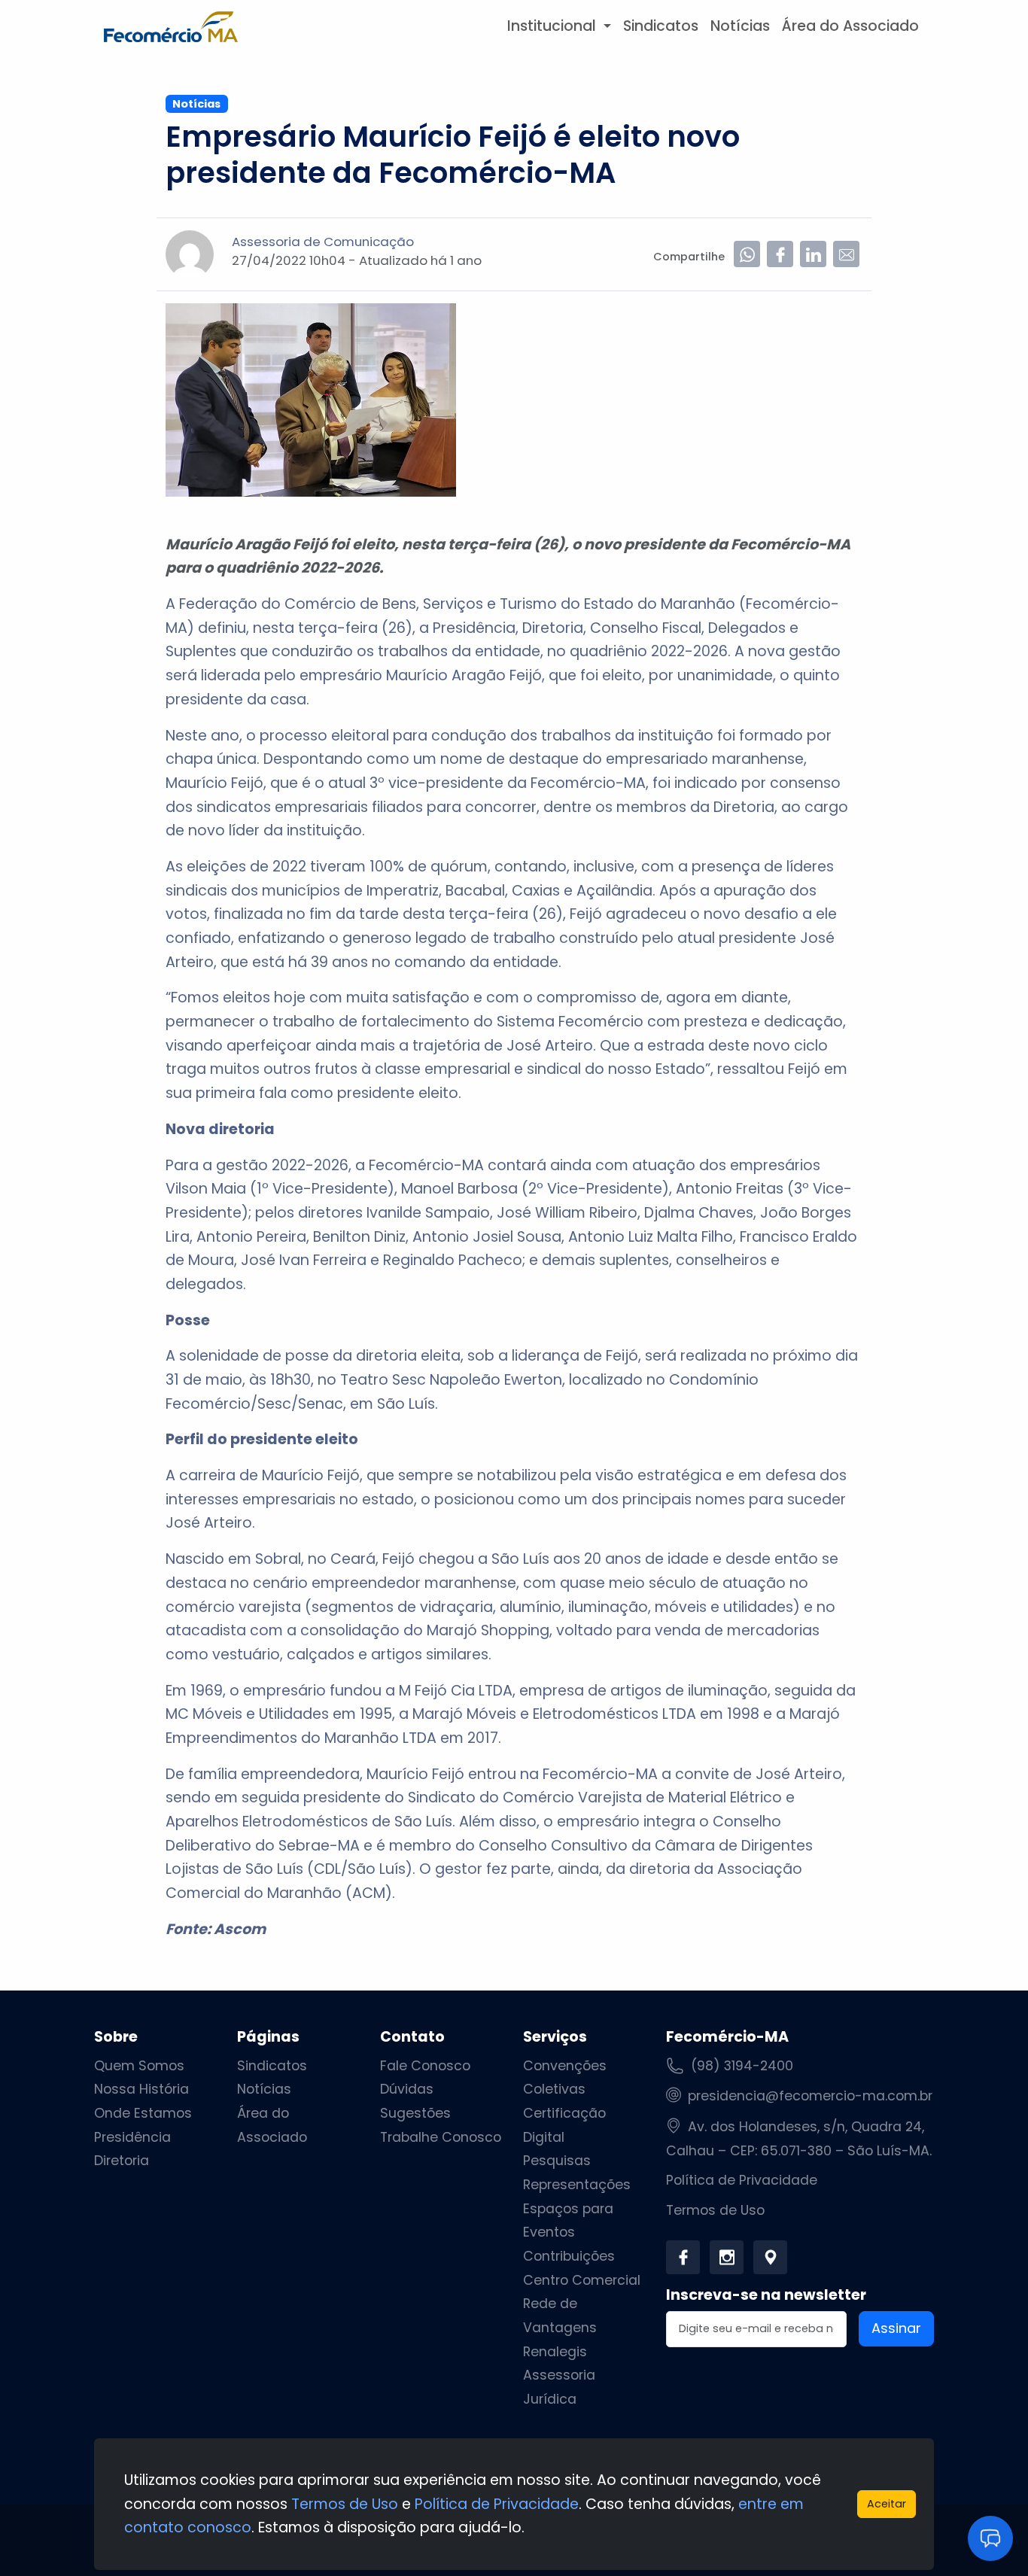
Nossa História (141, 2089)
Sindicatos (661, 26)
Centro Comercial (582, 2280)
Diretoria (122, 2161)
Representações (577, 2185)
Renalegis (555, 2352)
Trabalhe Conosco (441, 2137)
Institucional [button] (554, 26)
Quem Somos (139, 2066)
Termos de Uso (715, 2210)
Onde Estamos (143, 2113)
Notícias (740, 26)
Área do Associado (850, 26)
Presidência (132, 2137)
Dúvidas (407, 2089)
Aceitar (887, 2504)
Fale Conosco (425, 2066)
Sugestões (415, 2113)
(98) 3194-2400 (742, 2066)
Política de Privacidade (742, 2180)
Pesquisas (557, 2161)
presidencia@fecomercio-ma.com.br (810, 2096)
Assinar (896, 2328)
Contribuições (569, 2256)
